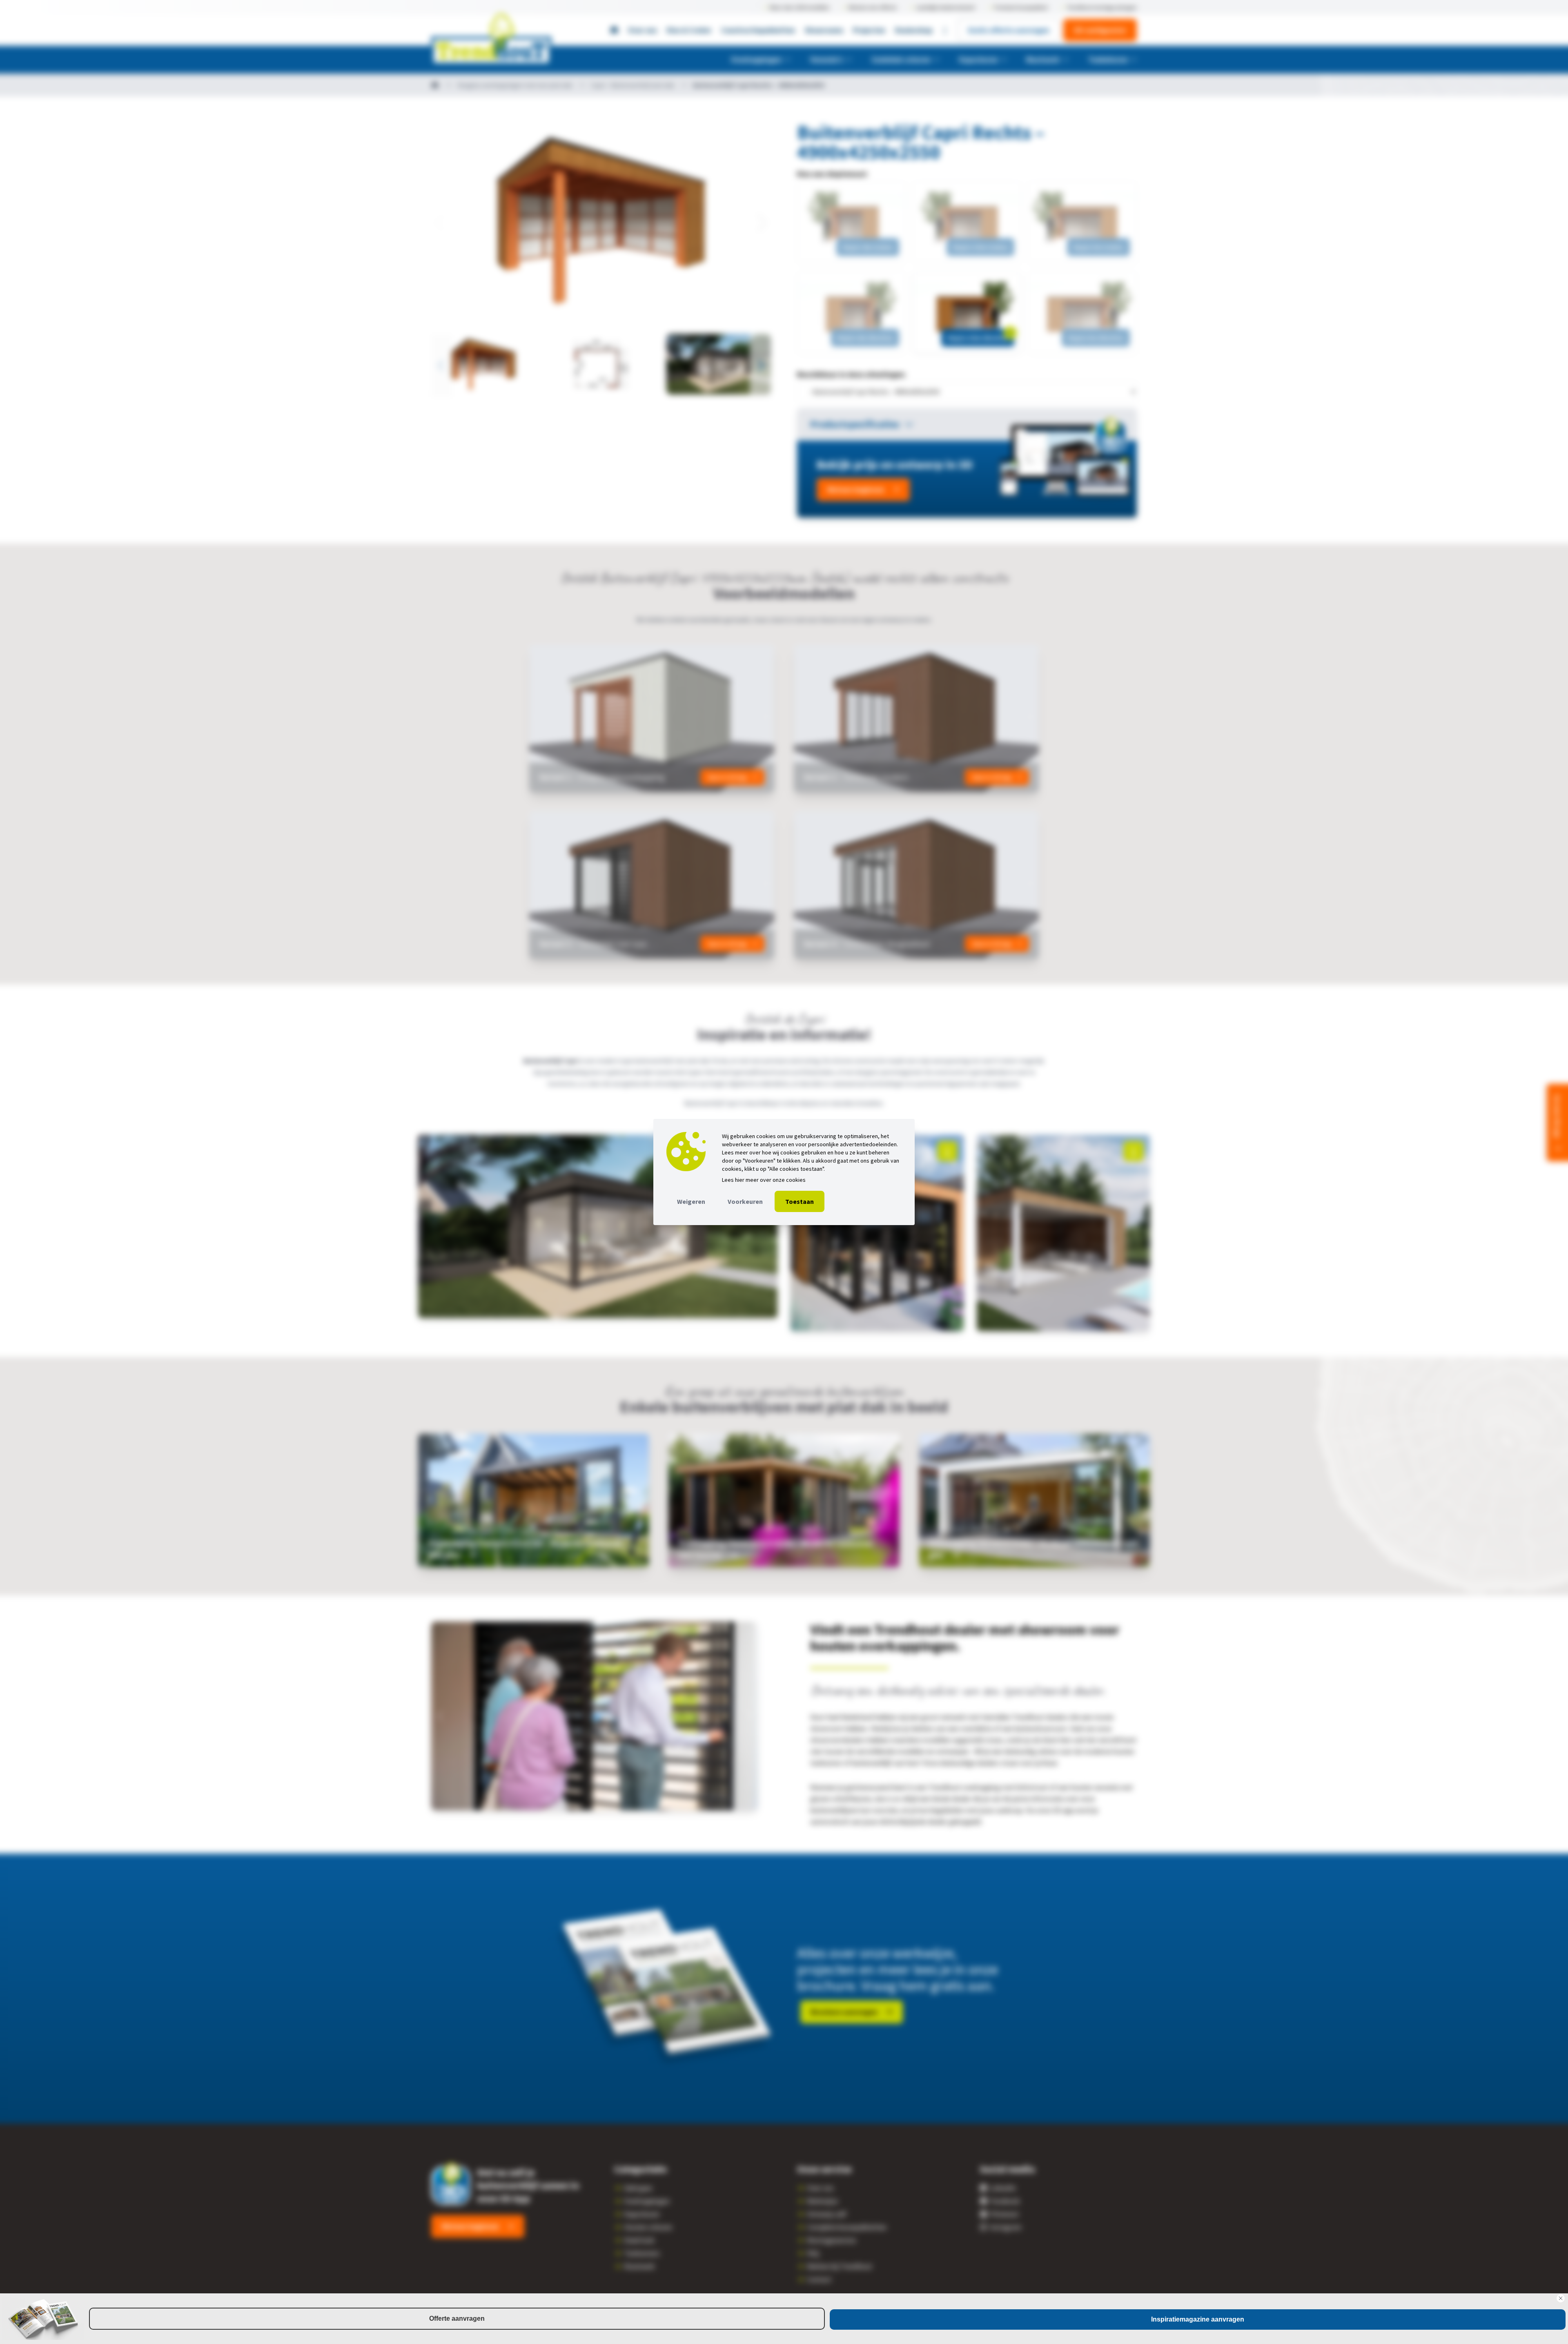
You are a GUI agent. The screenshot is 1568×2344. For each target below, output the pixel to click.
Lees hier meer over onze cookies (764, 1180)
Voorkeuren (745, 1201)
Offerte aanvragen (457, 2318)
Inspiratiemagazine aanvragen (1198, 2319)
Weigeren (691, 1201)
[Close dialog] (1561, 2298)
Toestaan (800, 1201)
